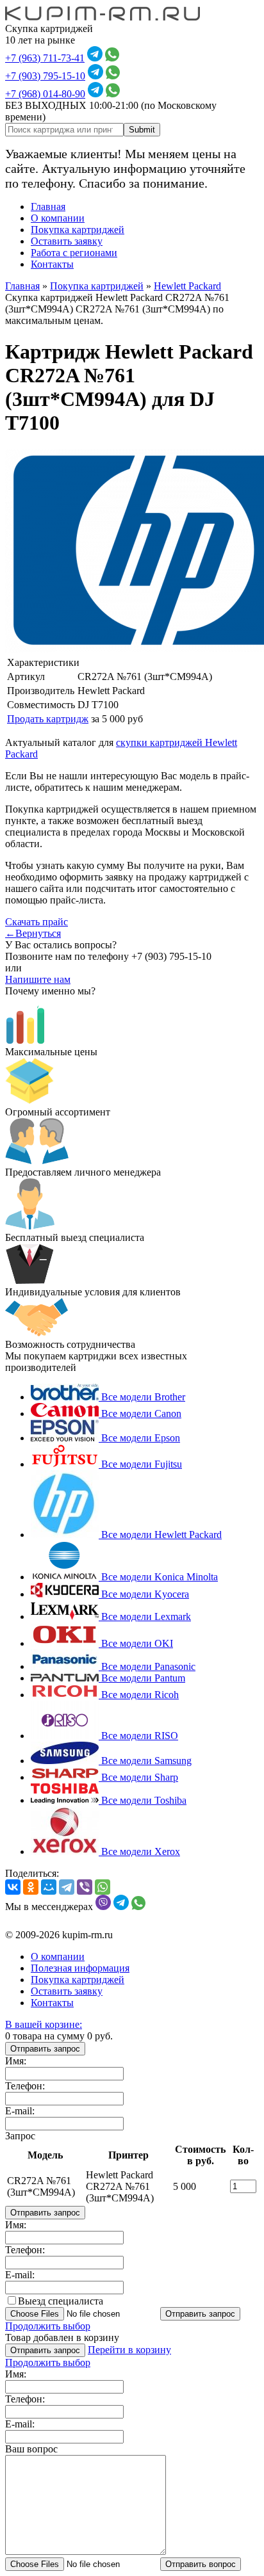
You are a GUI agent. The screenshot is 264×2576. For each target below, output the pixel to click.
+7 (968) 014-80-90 (45, 94)
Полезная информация (80, 1968)
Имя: (16, 2061)
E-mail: (20, 2111)
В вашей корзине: (44, 2024)
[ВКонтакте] (13, 1887)
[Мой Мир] (49, 1887)
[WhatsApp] (103, 1887)
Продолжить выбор (48, 2326)
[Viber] (85, 1887)
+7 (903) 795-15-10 (45, 76)
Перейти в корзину (129, 2350)
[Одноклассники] (31, 1887)
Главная (48, 207)
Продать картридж (48, 719)
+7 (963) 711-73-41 (45, 58)
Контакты (52, 264)
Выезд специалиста (61, 2301)
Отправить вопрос (201, 2564)
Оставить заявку (67, 241)
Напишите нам (38, 979)
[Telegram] (67, 1887)
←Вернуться (33, 933)
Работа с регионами (74, 253)
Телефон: (25, 2086)
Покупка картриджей (78, 230)
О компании (58, 218)
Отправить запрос (45, 2049)
